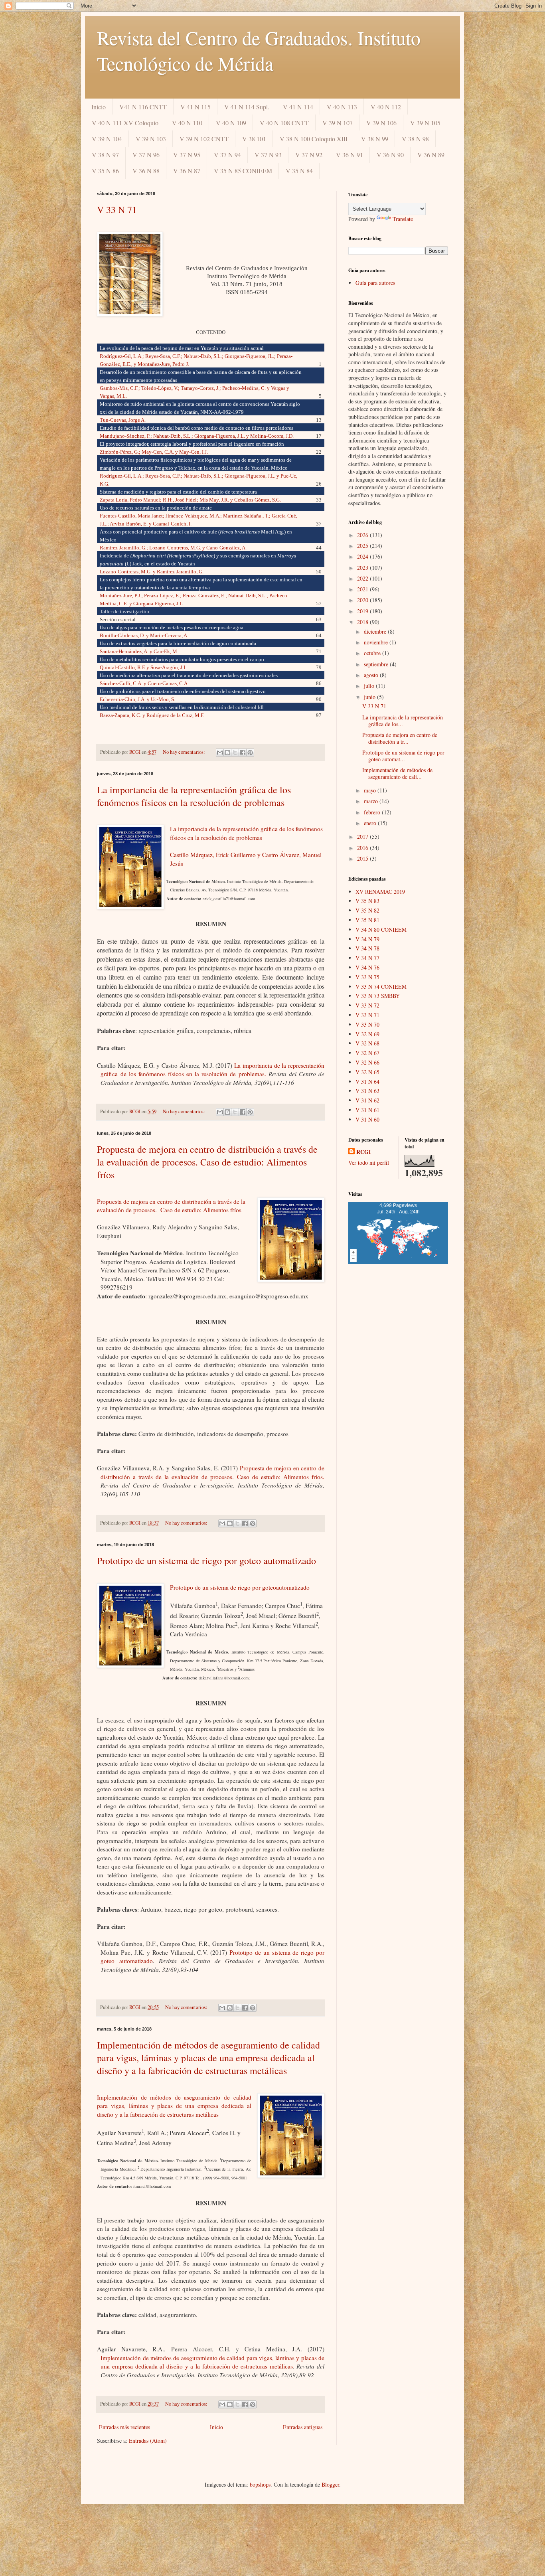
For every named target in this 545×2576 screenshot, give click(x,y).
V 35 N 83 (367, 901)
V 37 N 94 (227, 155)
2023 (363, 568)
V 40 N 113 (342, 107)
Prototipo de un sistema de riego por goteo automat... (403, 756)
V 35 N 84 (299, 171)
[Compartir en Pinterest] (250, 753)
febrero (373, 812)
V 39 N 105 (425, 123)
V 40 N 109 (231, 123)
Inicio (99, 107)
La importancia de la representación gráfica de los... (403, 721)
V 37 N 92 (309, 155)
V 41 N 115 (195, 107)
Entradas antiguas (303, 2427)
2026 (363, 535)
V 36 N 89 (431, 155)
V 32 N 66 (367, 1062)
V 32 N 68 (367, 1043)
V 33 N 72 (367, 1005)
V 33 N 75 (367, 977)
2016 (363, 848)
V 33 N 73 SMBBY (378, 996)
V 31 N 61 (367, 1110)
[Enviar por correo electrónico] (220, 753)
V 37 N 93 (268, 155)
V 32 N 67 (367, 1053)
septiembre (377, 664)
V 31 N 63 (367, 1091)
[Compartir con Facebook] (243, 753)
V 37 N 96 (146, 155)
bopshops (260, 2484)
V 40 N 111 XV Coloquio (125, 123)
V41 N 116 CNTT (143, 107)
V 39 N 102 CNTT (204, 139)
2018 (363, 622)
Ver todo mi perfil (369, 1163)
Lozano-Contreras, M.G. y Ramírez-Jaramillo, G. (152, 572)
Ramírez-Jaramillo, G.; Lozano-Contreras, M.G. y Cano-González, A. (173, 548)
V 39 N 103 (151, 139)
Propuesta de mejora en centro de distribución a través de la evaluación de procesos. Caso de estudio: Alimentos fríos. (212, 1472)
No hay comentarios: (185, 752)
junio (370, 697)
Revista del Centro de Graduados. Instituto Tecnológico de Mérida (259, 50)
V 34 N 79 (367, 939)
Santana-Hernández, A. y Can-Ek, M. (139, 651)
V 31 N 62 (367, 1100)
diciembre (376, 631)
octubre (373, 653)
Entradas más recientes (124, 2427)
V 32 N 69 (367, 1034)
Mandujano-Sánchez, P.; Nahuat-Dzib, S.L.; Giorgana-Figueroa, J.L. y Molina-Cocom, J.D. (197, 436)
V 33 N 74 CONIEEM (381, 987)
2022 (363, 578)
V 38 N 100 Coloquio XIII (314, 139)
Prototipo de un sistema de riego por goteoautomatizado (240, 1587)
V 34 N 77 (367, 958)
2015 (363, 858)
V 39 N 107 (338, 123)
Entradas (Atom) (148, 2441)
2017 (363, 837)
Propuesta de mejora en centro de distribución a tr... (400, 738)
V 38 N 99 (375, 139)
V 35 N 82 (367, 910)
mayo (371, 790)
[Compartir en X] (235, 753)
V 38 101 (254, 139)
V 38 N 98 (415, 139)
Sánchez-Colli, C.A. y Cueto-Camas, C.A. (144, 683)
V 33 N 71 (117, 209)
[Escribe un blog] (227, 753)
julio (370, 686)
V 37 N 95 (187, 155)
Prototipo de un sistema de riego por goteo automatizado (206, 1561)
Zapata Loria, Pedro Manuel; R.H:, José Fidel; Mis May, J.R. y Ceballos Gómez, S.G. (193, 500)
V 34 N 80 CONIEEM (381, 929)
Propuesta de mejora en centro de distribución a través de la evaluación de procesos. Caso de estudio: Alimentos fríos (207, 1162)
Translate (403, 219)
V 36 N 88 (146, 171)
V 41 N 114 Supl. (247, 107)
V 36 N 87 (187, 171)
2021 (363, 589)
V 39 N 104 (107, 139)
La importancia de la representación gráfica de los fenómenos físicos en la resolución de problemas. (212, 1070)
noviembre (377, 642)
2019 (363, 611)
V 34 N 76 (367, 967)
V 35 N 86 (105, 171)
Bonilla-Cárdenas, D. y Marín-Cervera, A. (144, 635)
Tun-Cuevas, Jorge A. (123, 420)
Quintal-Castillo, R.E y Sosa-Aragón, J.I (142, 667)
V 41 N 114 (298, 107)
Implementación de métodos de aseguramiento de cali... (397, 773)
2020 (363, 600)
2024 (363, 556)
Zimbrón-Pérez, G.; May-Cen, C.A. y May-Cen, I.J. (154, 452)
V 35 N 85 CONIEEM (243, 171)
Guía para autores (375, 283)
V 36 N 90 (390, 155)
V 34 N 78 (367, 948)
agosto (372, 675)
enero (371, 823)
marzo (372, 801)
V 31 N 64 (367, 1082)
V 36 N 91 (350, 155)
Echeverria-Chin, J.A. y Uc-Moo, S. (137, 699)
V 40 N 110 (187, 123)
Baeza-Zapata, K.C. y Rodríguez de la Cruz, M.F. (152, 715)
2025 (363, 546)
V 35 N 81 (367, 920)
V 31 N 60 (367, 1119)
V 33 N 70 (367, 1024)
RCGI (363, 1152)
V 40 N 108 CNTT (284, 123)
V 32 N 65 (367, 1072)
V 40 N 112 (386, 107)
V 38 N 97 (105, 155)
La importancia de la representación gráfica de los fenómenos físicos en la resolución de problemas (194, 796)
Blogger (330, 2484)
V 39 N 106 (381, 123)
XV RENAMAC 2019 (380, 892)
